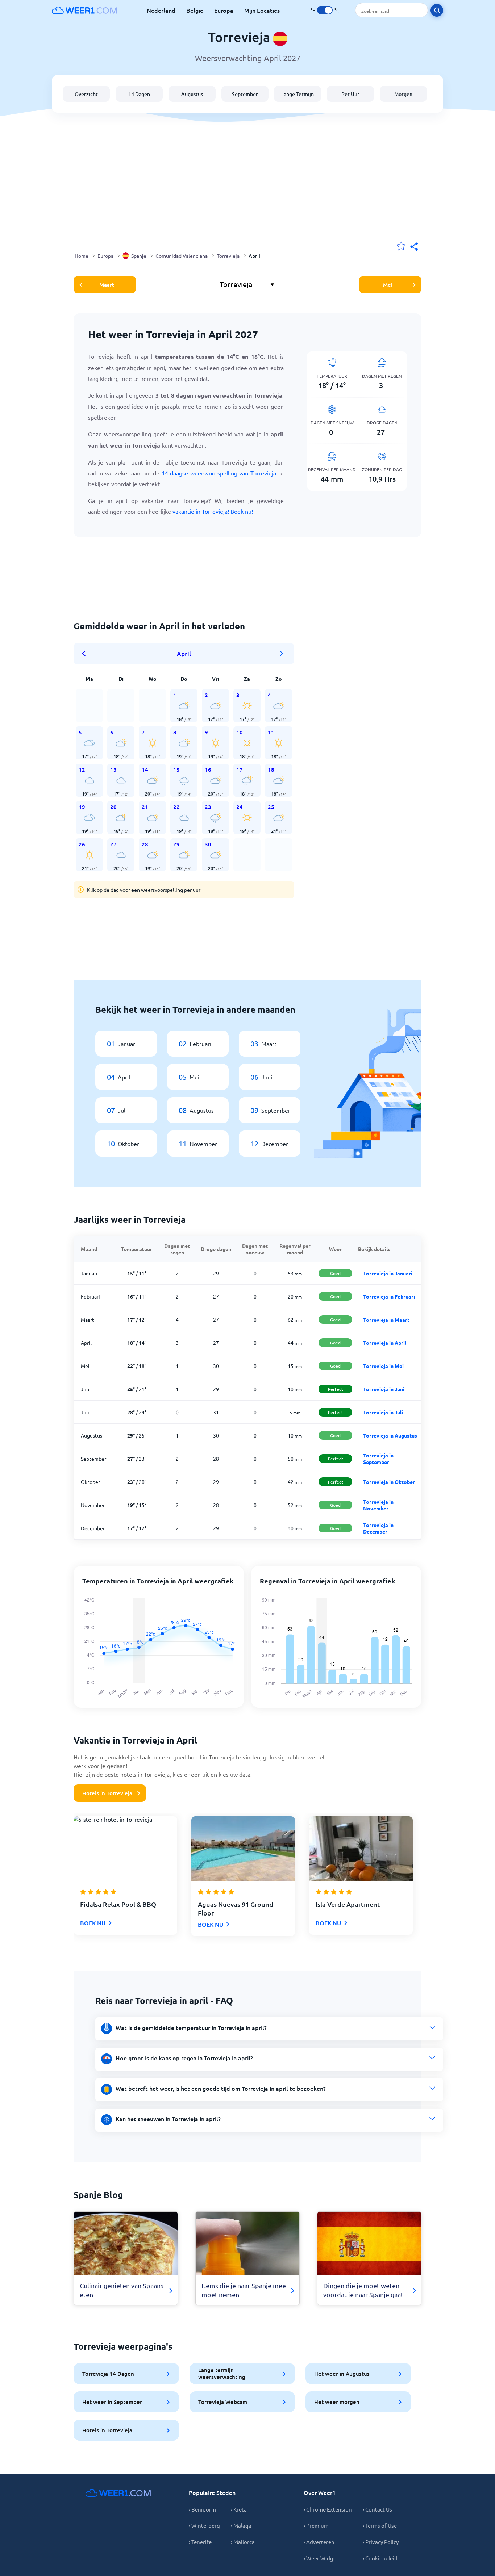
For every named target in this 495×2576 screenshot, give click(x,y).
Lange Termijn (298, 94)
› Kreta (239, 2509)
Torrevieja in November (378, 1505)
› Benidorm (202, 2509)
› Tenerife (200, 2542)
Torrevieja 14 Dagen (108, 2374)
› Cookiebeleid (380, 2558)
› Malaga (241, 2525)
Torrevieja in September (378, 1459)
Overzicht (86, 94)
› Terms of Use (380, 2525)
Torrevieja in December (378, 1528)
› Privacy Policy (381, 2542)
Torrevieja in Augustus (390, 1435)
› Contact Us (377, 2509)
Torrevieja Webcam (223, 2402)
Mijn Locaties (262, 10)
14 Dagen (139, 94)
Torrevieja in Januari (388, 1273)
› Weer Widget (321, 2558)
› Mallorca (243, 2542)
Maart (107, 285)
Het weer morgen (337, 2402)
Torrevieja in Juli (383, 1412)
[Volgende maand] (282, 654)
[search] (437, 10)
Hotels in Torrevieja (107, 1793)
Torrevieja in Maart (386, 1320)
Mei (388, 285)
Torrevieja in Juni (384, 1389)
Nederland (161, 10)
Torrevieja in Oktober (389, 1482)
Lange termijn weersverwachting (222, 2373)
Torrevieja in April (385, 1343)
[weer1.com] (84, 10)
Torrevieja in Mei (383, 1366)
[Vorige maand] (86, 654)
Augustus (192, 94)
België (195, 10)
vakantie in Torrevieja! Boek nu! (213, 511)
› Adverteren (319, 2542)
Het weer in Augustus (342, 2374)
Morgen (403, 94)
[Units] (325, 10)
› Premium (316, 2525)
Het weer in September (112, 2402)
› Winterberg (204, 2525)
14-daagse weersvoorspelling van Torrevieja (219, 473)
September (245, 94)
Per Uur (350, 94)
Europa (224, 10)
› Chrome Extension (328, 2509)
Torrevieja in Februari (389, 1296)
